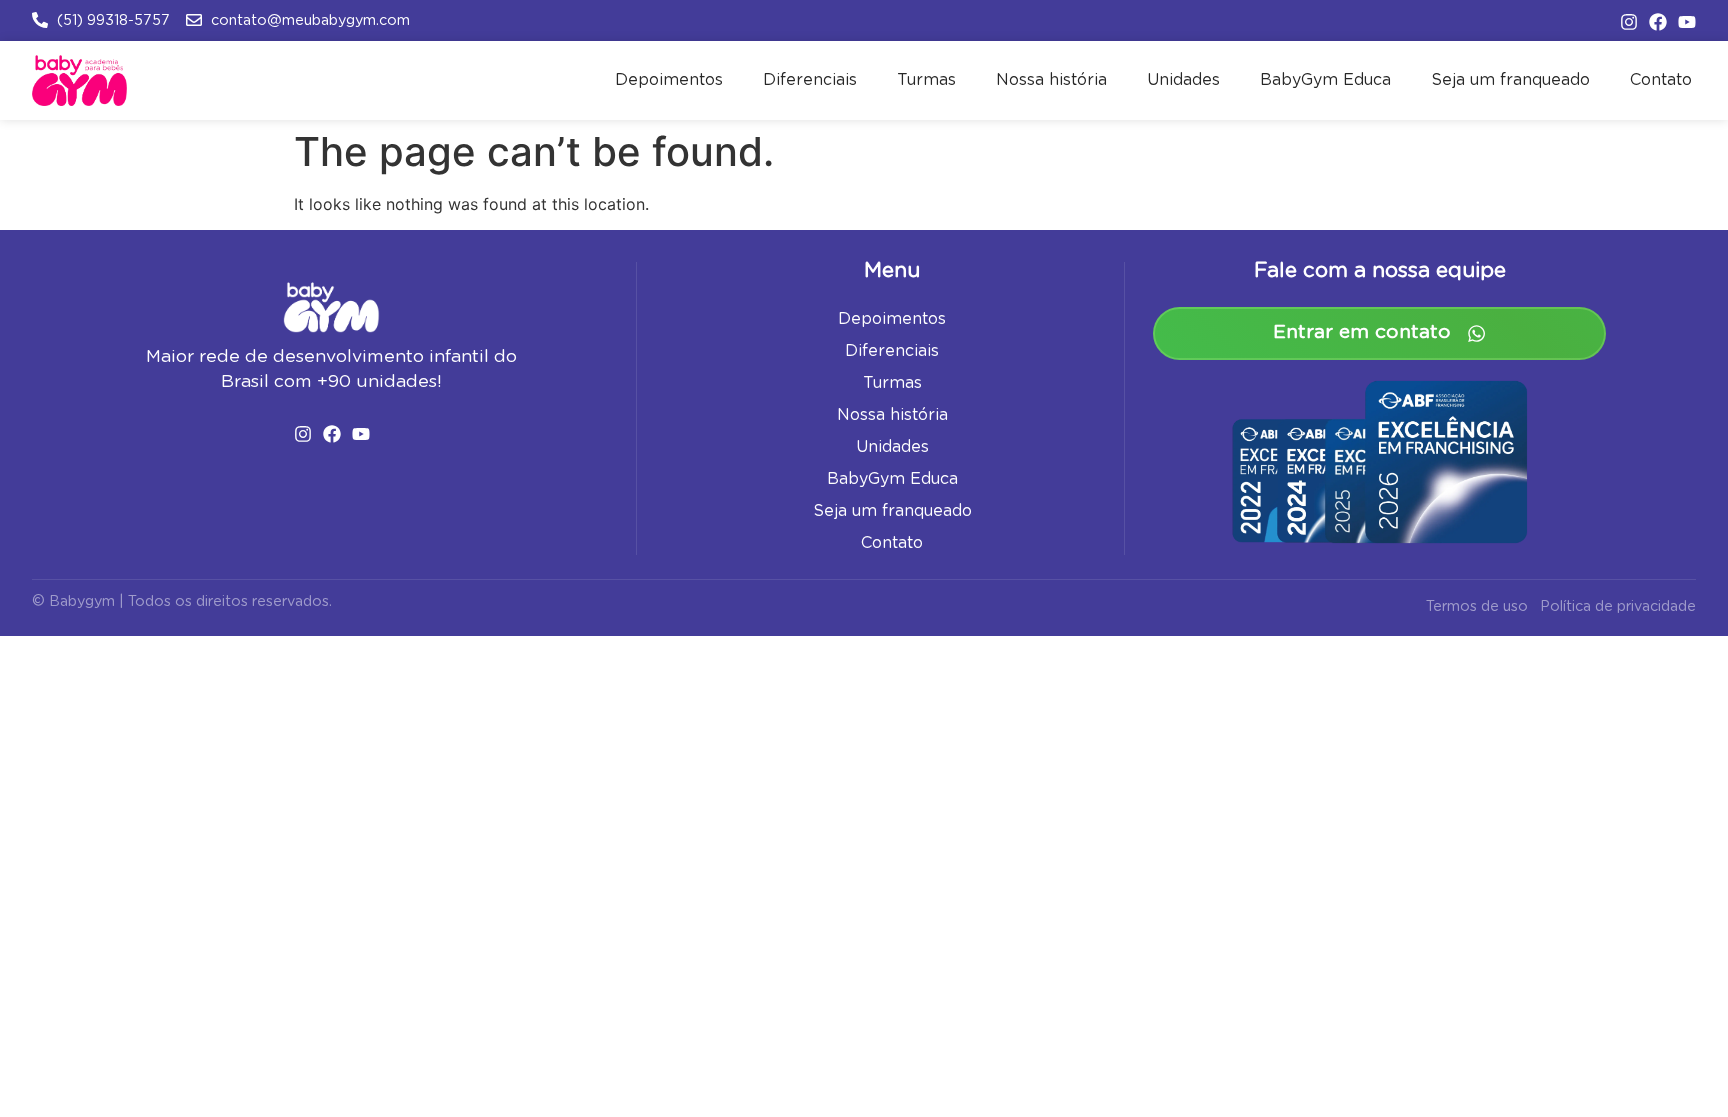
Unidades (1183, 80)
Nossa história (1051, 80)
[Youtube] (1687, 22)
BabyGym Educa (1325, 80)
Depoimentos (669, 80)
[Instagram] (1629, 22)
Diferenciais (810, 80)
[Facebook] (1658, 22)
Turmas (926, 80)
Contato (1661, 80)
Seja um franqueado (1510, 80)
